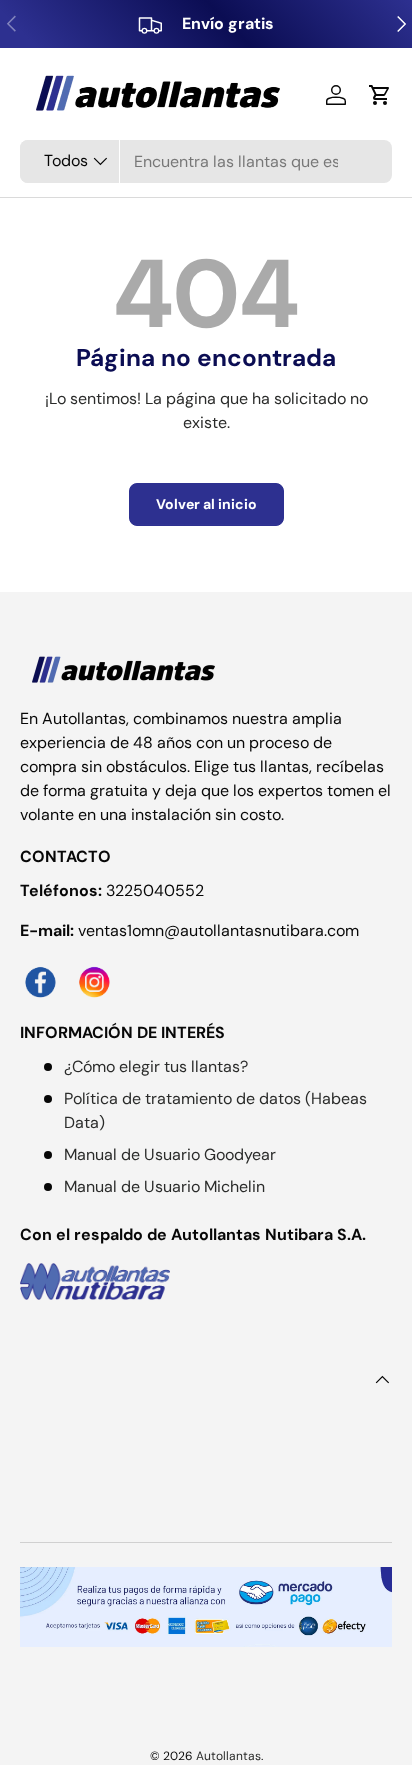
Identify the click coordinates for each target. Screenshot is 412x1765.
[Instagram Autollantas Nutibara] (99, 970)
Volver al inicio (206, 504)
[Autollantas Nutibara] (206, 1281)
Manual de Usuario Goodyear (170, 1154)
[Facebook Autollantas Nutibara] (47, 970)
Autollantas (228, 1756)
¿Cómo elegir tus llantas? (156, 1066)
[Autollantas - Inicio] (125, 671)
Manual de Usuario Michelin (164, 1186)
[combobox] (206, 161)
